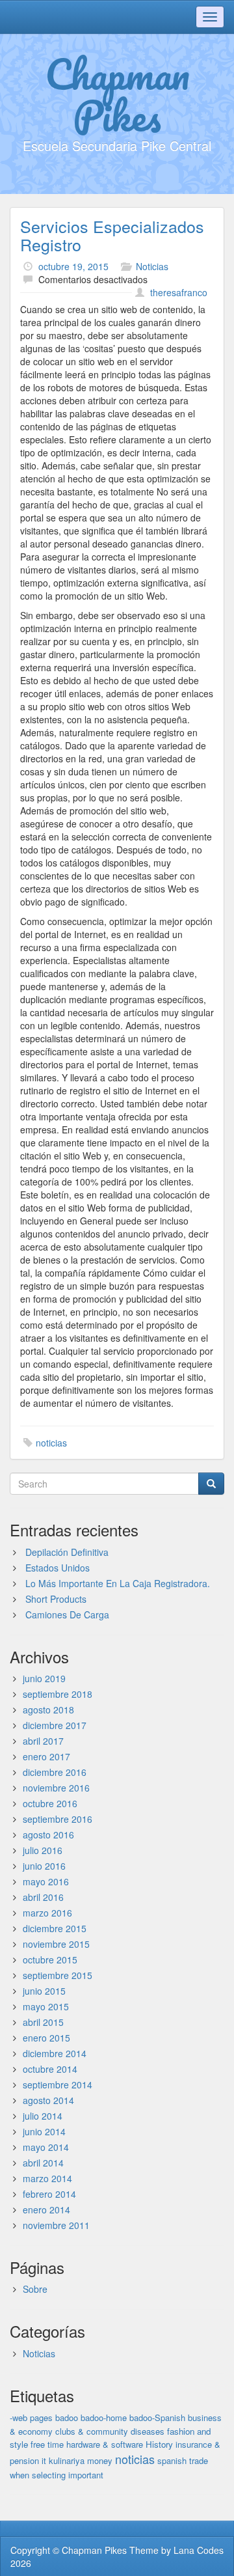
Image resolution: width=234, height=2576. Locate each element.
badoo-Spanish (157, 2417)
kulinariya (67, 2460)
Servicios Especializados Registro (112, 235)
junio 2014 (44, 2131)
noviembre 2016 (56, 1788)
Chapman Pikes (117, 94)
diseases (148, 2431)
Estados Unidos (58, 1568)
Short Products (56, 1599)
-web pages (31, 2417)
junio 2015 (44, 1991)
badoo (67, 2417)
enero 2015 (46, 2038)
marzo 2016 (47, 1913)
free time (47, 2444)
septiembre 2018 (58, 1694)
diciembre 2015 (55, 1928)
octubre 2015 (50, 1960)
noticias (51, 1443)
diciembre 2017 (55, 1725)
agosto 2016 (48, 1835)
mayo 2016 (46, 1881)
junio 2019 (44, 1678)
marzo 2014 (47, 2178)
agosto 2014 (48, 2100)
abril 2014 (43, 2163)
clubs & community (92, 2431)
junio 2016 (44, 1866)
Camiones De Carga (67, 1614)
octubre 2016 (50, 1803)
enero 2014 (46, 2209)
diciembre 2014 (55, 2053)
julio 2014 (43, 2116)
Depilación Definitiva (67, 1552)
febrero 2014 (49, 2194)
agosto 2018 (48, 1710)
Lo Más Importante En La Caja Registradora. (118, 1583)
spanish (172, 2460)
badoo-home (104, 2417)
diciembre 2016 (55, 1772)
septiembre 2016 (58, 1819)
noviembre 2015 (56, 1944)
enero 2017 (46, 1756)
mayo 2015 (46, 2006)
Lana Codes (199, 2550)
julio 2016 (43, 1850)
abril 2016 (43, 1897)
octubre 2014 (50, 2069)
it (44, 2460)
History (159, 2444)
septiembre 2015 (58, 1975)
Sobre (35, 2289)
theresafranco (179, 292)
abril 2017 (43, 1741)
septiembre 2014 (58, 2084)
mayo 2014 (46, 2147)
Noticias (152, 266)
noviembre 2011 (56, 2225)
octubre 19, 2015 (73, 266)
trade (199, 2460)
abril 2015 (43, 2022)
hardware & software (105, 2444)
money (100, 2460)
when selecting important (57, 2475)
